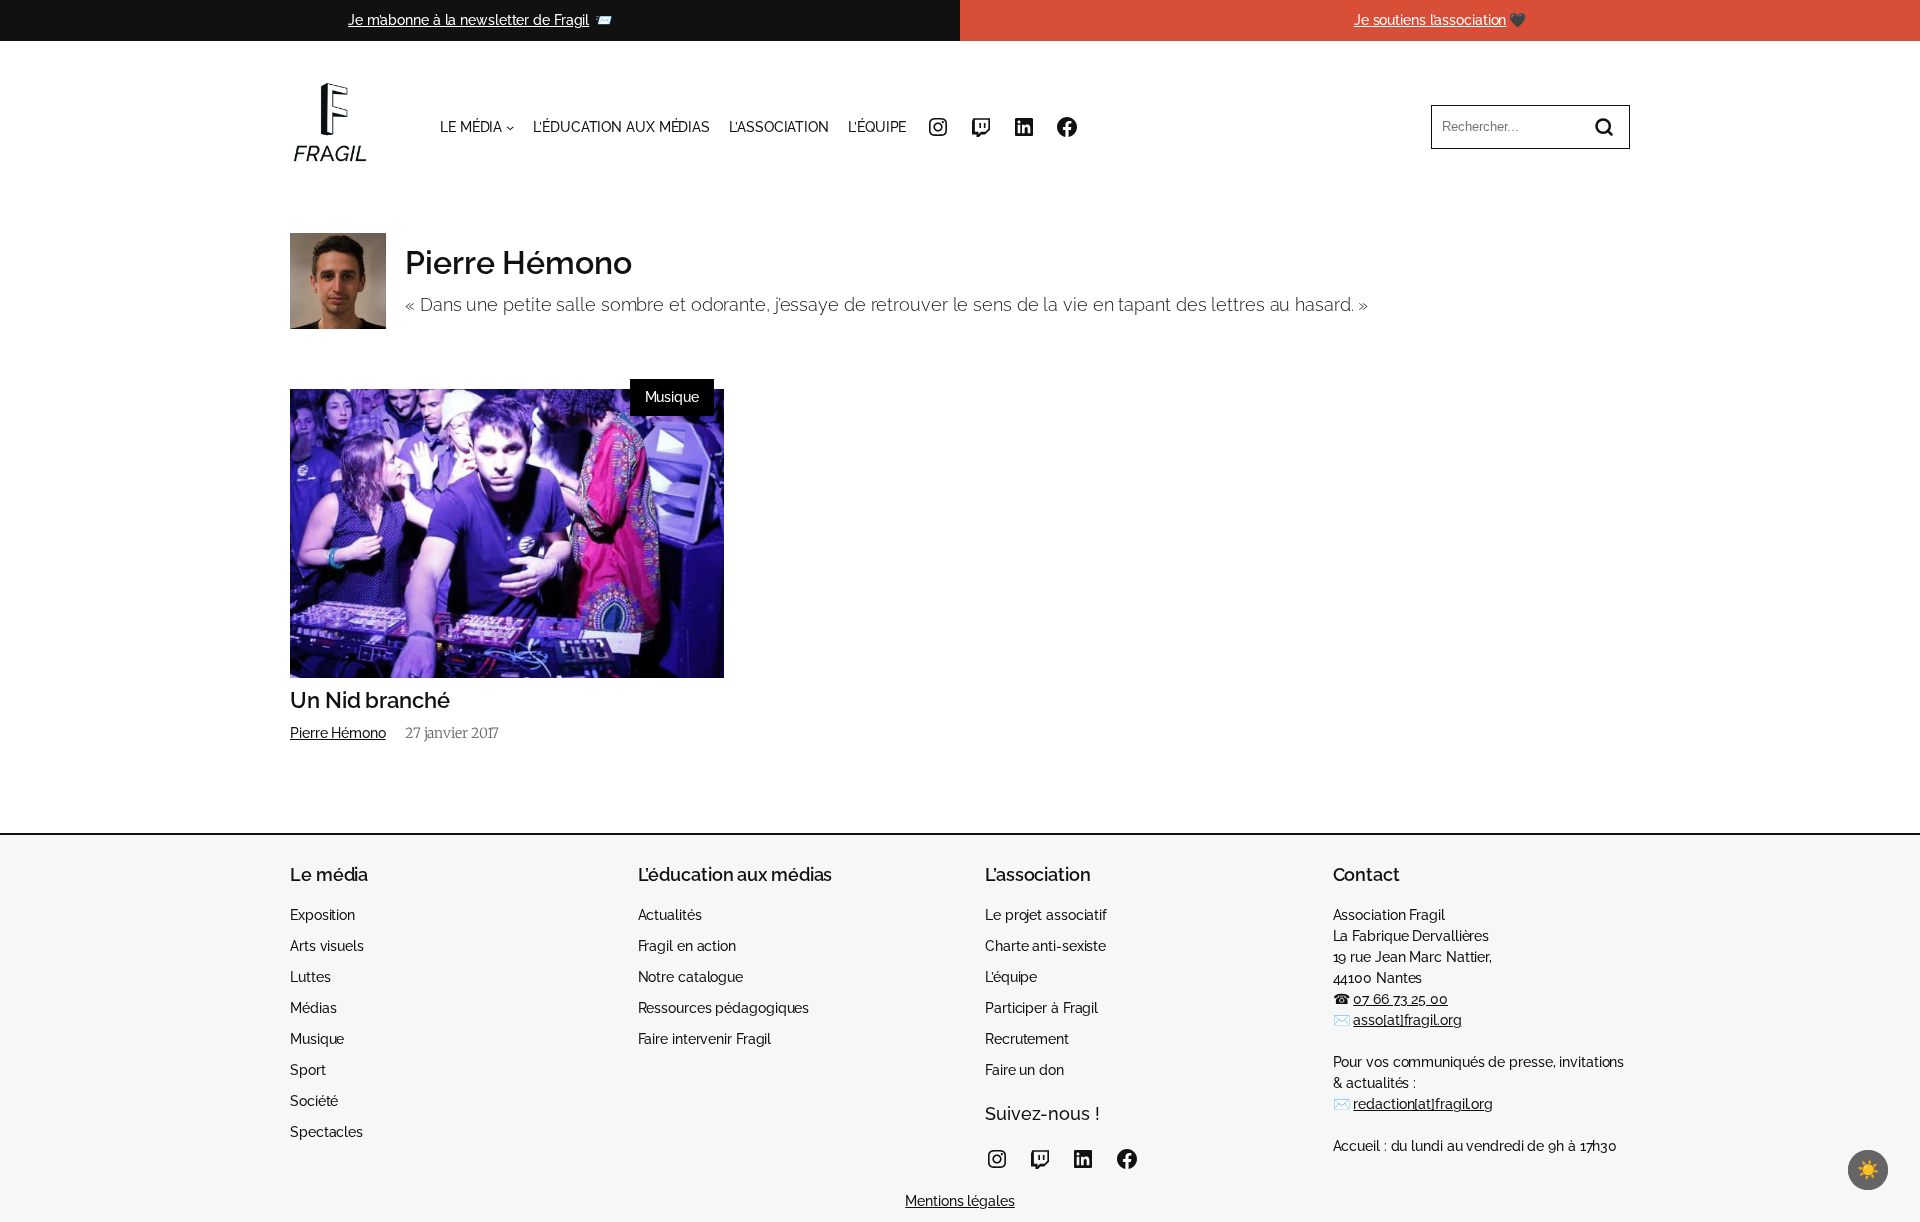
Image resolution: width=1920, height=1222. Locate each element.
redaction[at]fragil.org (1423, 1104)
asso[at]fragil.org (1407, 1020)
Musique (672, 397)
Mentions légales (959, 1201)
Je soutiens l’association (1430, 20)
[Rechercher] (1604, 127)
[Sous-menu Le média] (510, 127)
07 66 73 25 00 (1400, 999)
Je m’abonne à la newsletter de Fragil (468, 20)
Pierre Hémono (338, 733)
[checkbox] (1868, 1170)
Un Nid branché (370, 700)
